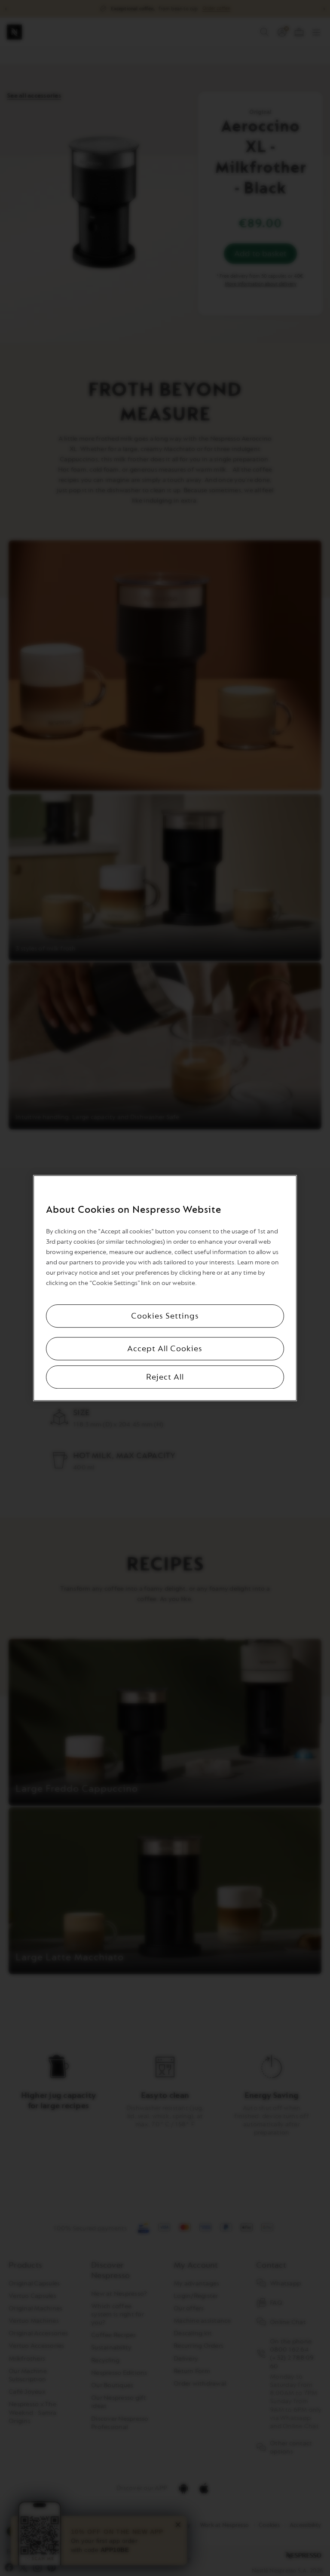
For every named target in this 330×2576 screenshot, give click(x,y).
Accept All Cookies (165, 1349)
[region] (165, 1288)
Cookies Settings (165, 1316)
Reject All (165, 1377)
